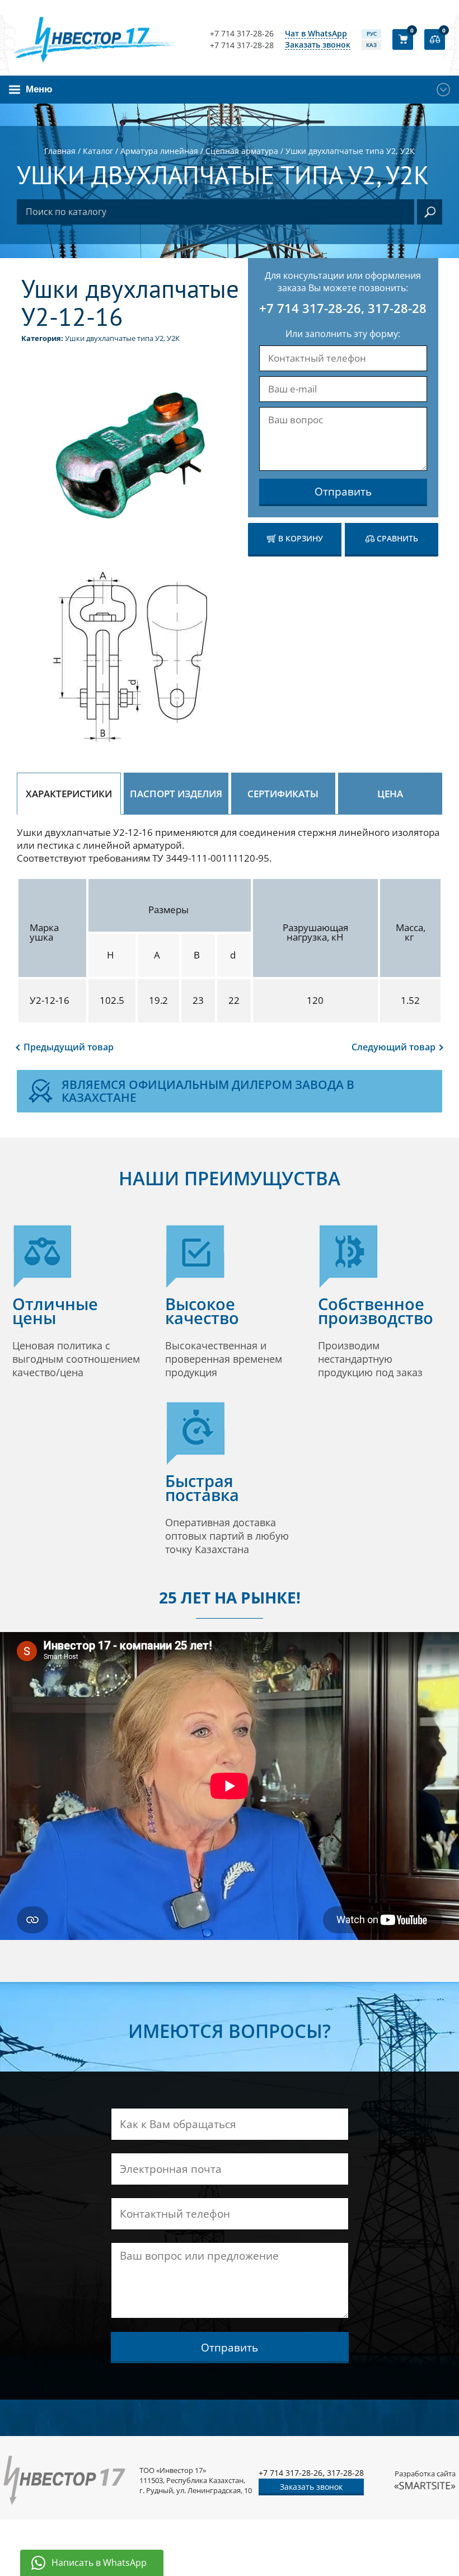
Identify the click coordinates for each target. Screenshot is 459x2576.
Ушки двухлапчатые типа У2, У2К (122, 338)
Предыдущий (69, 1047)
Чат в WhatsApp (316, 34)
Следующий (394, 1047)
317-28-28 (397, 308)
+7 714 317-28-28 (242, 45)
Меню (39, 89)
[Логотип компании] (98, 39)
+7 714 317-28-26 (242, 34)
